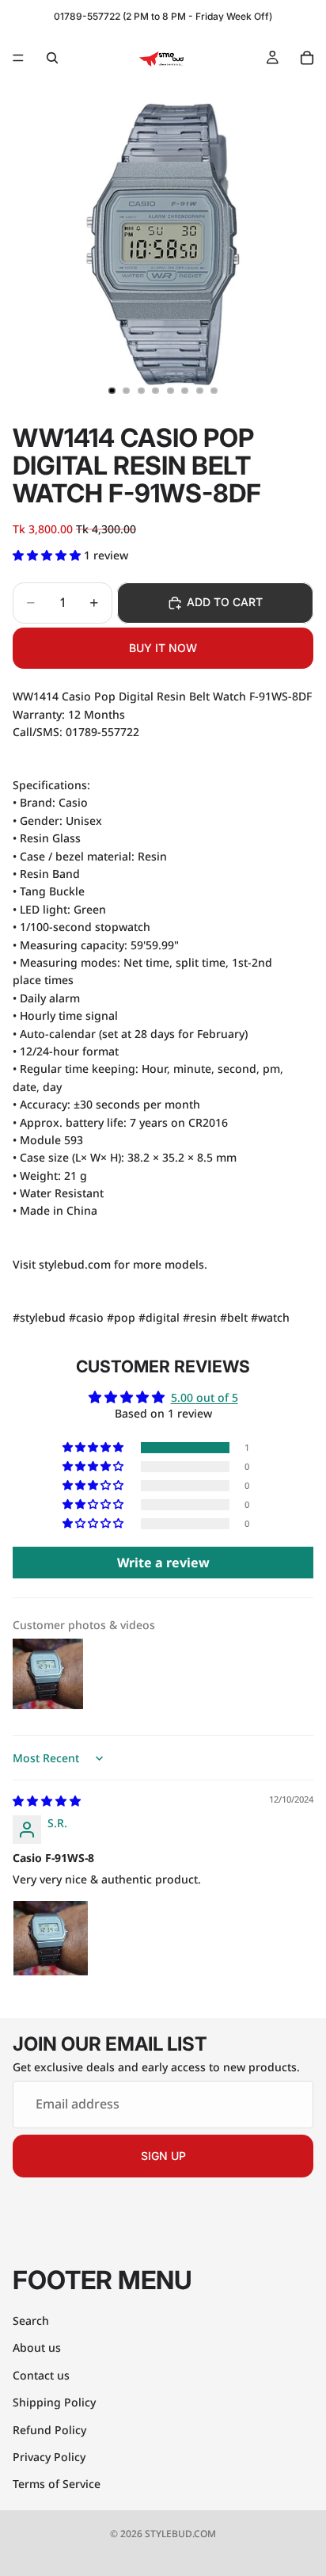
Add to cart (225, 602)
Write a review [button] (163, 1563)
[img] (47, 1801)
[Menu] (18, 58)
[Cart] (307, 58)
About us (37, 2348)
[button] (48, 555)
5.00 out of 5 (205, 1397)
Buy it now (163, 648)
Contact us (41, 2375)
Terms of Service (57, 2484)
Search (31, 2320)
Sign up (163, 2156)
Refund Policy (49, 2430)
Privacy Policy (49, 2457)
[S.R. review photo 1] (51, 1938)
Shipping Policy (54, 2402)
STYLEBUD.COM (180, 2534)
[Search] (52, 58)
